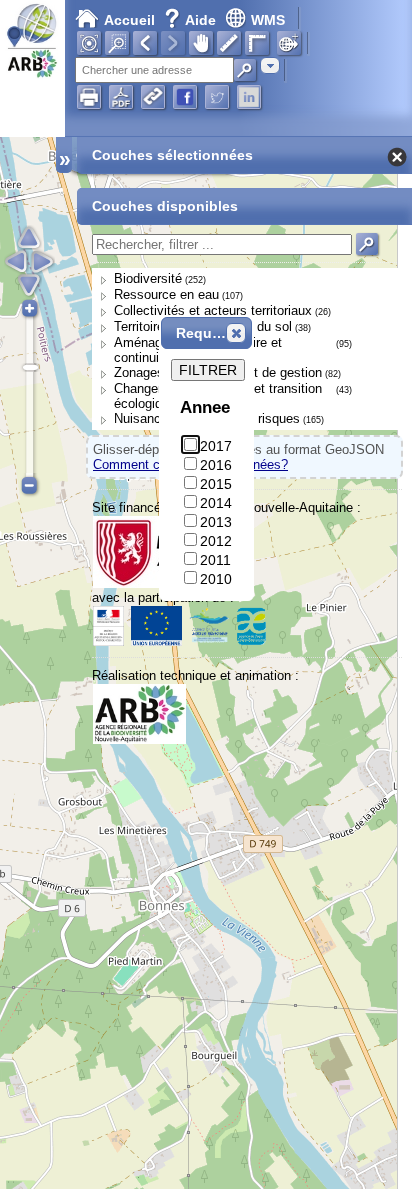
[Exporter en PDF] (121, 97)
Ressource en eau (166, 294)
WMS (268, 20)
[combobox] (270, 65)
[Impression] (89, 97)
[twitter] (217, 97)
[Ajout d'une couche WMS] (289, 43)
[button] (236, 333)
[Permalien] (153, 97)
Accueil (129, 20)
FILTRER (208, 370)
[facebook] (185, 97)
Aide (192, 20)
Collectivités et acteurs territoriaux (213, 310)
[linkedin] (249, 97)
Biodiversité (148, 278)
